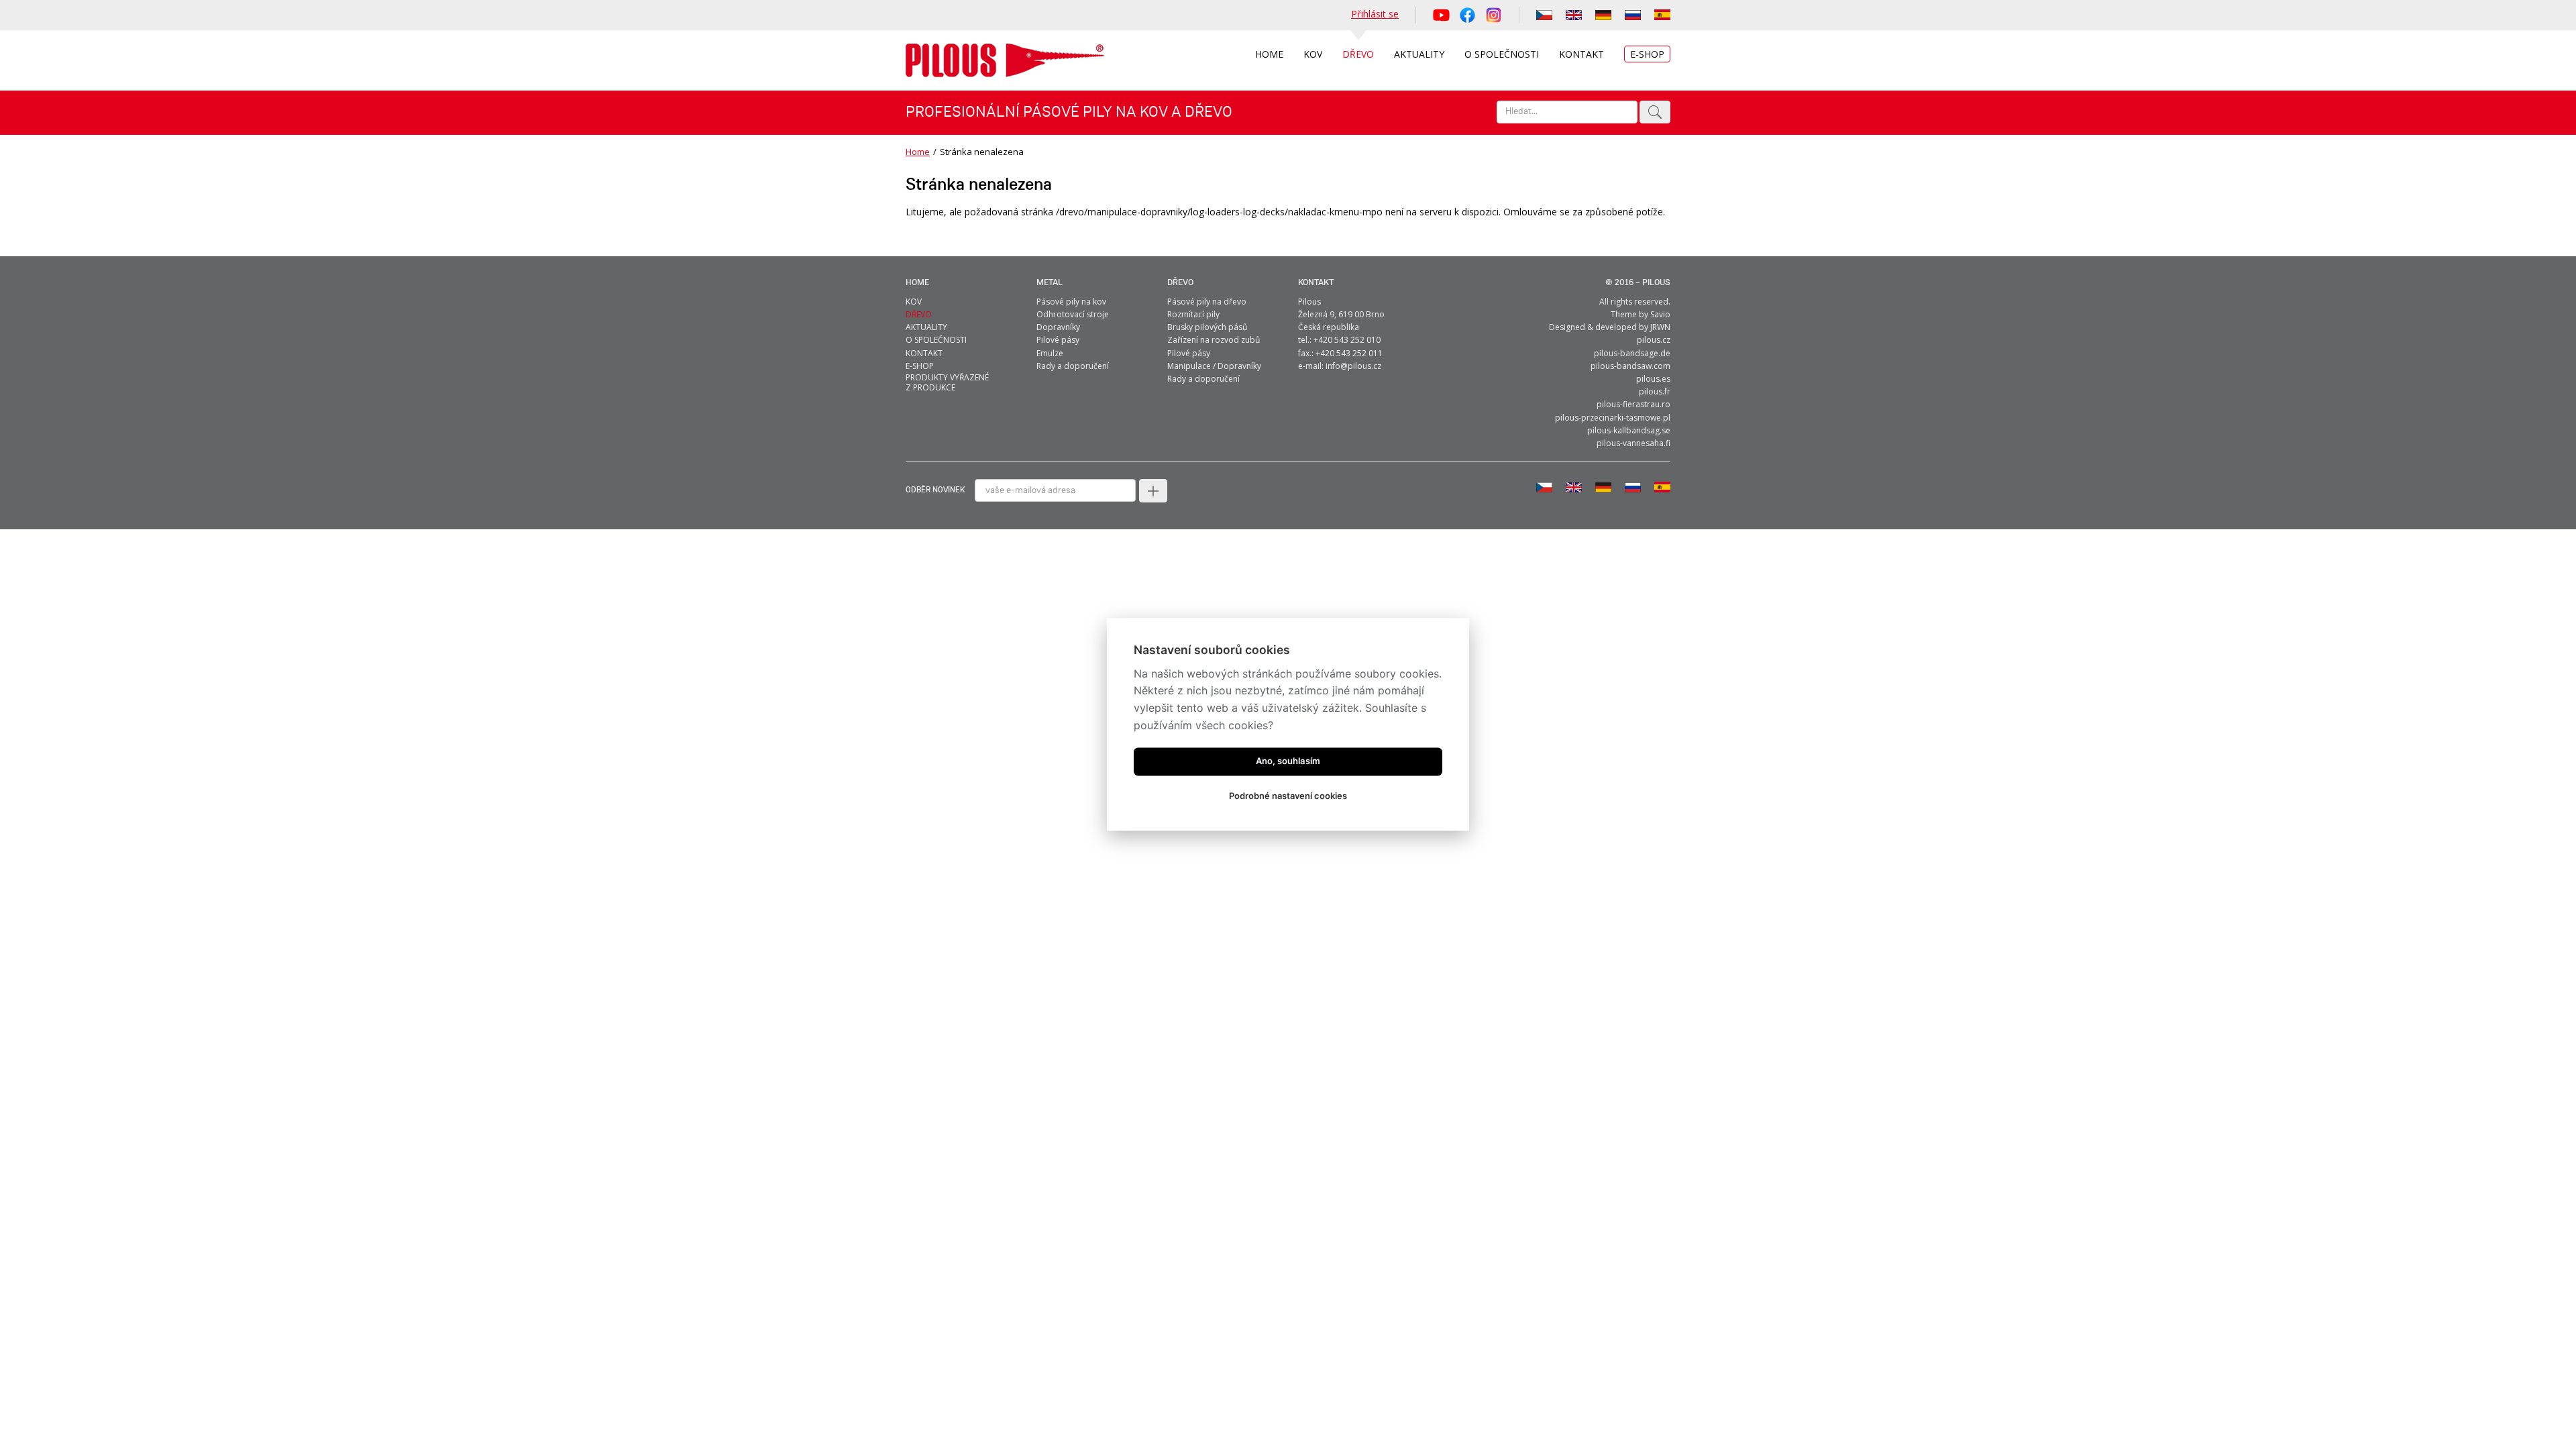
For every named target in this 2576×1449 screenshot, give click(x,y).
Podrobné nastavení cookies (1288, 796)
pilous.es (1653, 379)
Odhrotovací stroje (1073, 314)
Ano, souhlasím (1288, 761)
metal (1050, 283)
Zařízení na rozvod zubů (1214, 340)
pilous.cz (1654, 340)
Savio (1660, 314)
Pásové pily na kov (1071, 302)
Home (918, 152)
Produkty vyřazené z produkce (947, 382)
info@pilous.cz (1353, 366)
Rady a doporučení (1073, 366)
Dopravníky (1058, 327)
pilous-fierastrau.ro (1633, 404)
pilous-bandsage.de (1632, 353)
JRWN (1660, 327)
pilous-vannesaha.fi (1633, 443)
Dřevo (1180, 283)
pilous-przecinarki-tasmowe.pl (1613, 418)
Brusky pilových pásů (1207, 327)
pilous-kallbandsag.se (1629, 430)
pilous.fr (1655, 391)
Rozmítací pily (1193, 314)
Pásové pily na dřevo (1207, 302)
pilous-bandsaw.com (1630, 366)
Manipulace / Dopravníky (1214, 366)
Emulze (1050, 353)
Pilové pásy (1058, 340)
